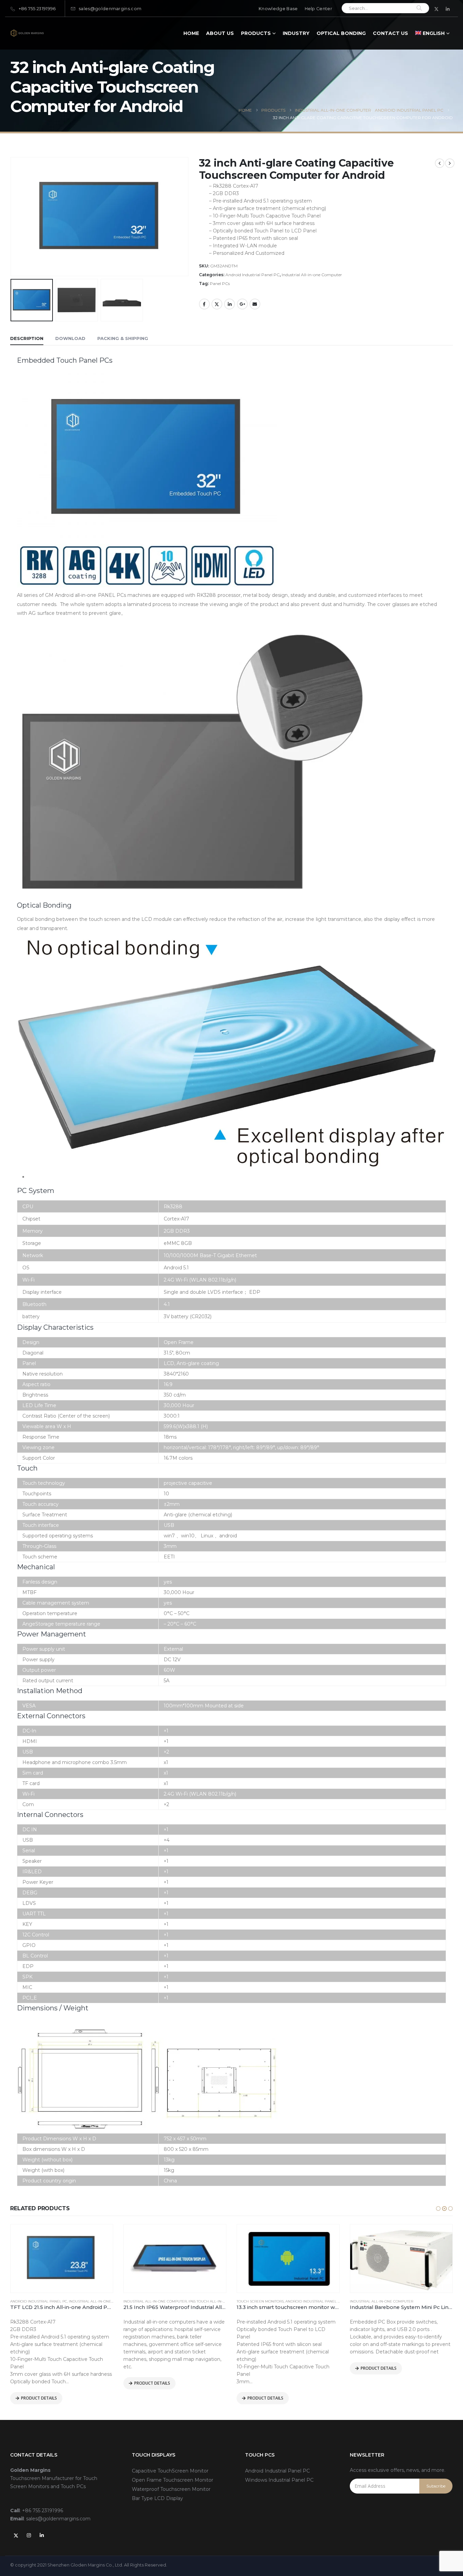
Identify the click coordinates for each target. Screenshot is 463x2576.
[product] (62, 2259)
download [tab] (70, 338)
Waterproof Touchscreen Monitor (171, 2489)
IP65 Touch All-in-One (209, 2301)
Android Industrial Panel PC (253, 275)
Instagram (29, 2535)
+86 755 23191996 (37, 9)
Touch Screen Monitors (260, 2301)
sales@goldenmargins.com (110, 9)
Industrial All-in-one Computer (312, 275)
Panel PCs (220, 283)
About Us (220, 33)
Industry (296, 33)
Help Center (318, 9)
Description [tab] (27, 338)
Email (255, 304)
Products (256, 33)
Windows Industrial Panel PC (279, 2480)
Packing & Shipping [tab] (123, 338)
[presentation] (12, 189)
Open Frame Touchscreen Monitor (173, 2480)
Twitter (217, 304)
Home (191, 33)
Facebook (204, 304)
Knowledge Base (278, 9)
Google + (242, 304)
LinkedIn (229, 304)
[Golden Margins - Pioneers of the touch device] (27, 33)
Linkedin (42, 2535)
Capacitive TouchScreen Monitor (170, 2471)
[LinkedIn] (448, 9)
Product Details (39, 2398)
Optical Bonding (341, 33)
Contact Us (390, 33)
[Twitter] (437, 9)
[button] (438, 2209)
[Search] (419, 8)
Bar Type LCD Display (157, 2498)
